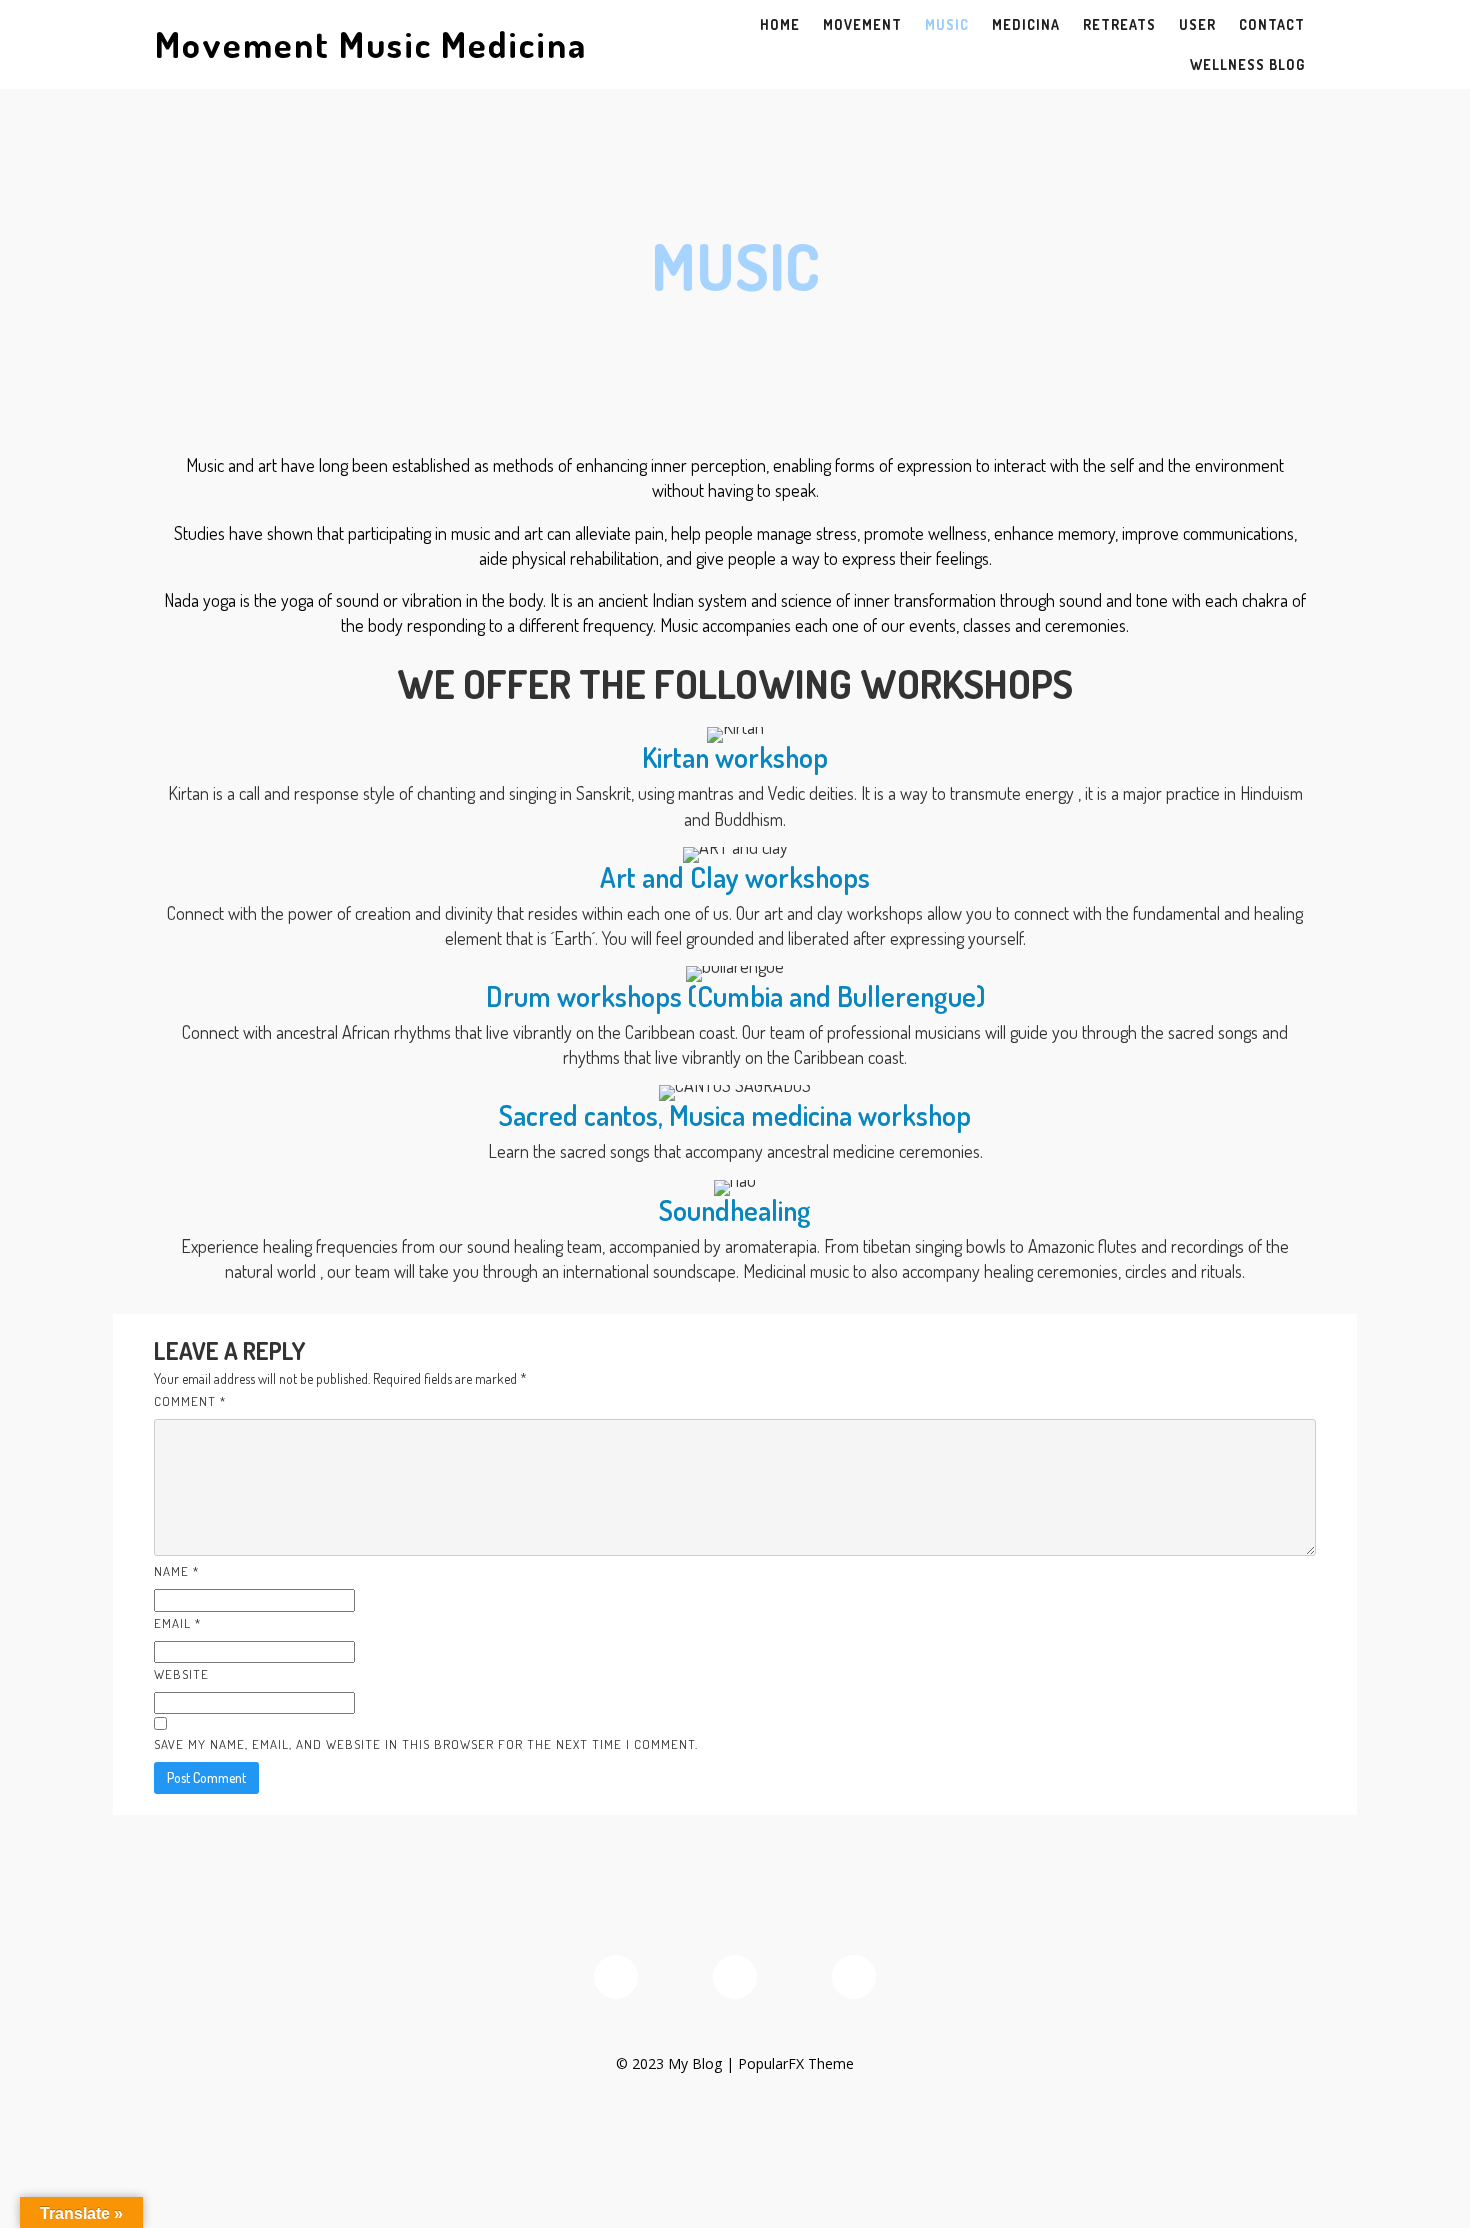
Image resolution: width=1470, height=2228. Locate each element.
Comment (190, 1401)
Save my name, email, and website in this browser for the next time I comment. (426, 1744)
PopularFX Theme (796, 2063)
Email (177, 1623)
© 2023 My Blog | (677, 2063)
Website (181, 1674)
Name (176, 1571)
